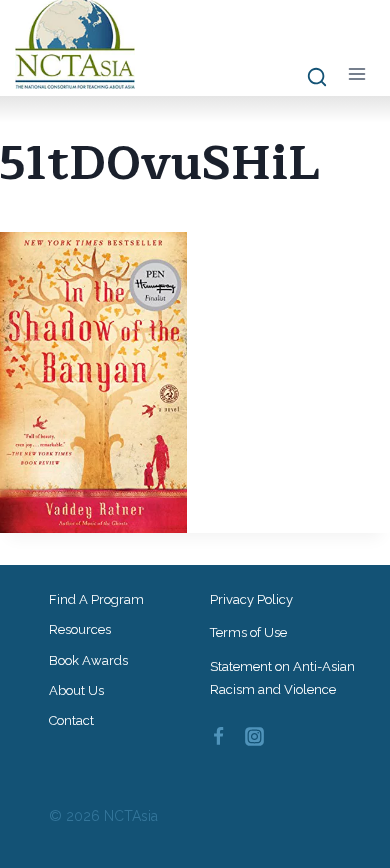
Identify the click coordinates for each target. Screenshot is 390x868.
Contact (71, 720)
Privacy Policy (251, 599)
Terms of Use (248, 632)
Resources (80, 629)
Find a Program (96, 599)
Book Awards (88, 660)
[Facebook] (218, 736)
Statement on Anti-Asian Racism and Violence (282, 678)
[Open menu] (356, 73)
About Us (76, 690)
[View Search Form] (307, 78)
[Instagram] (255, 736)
